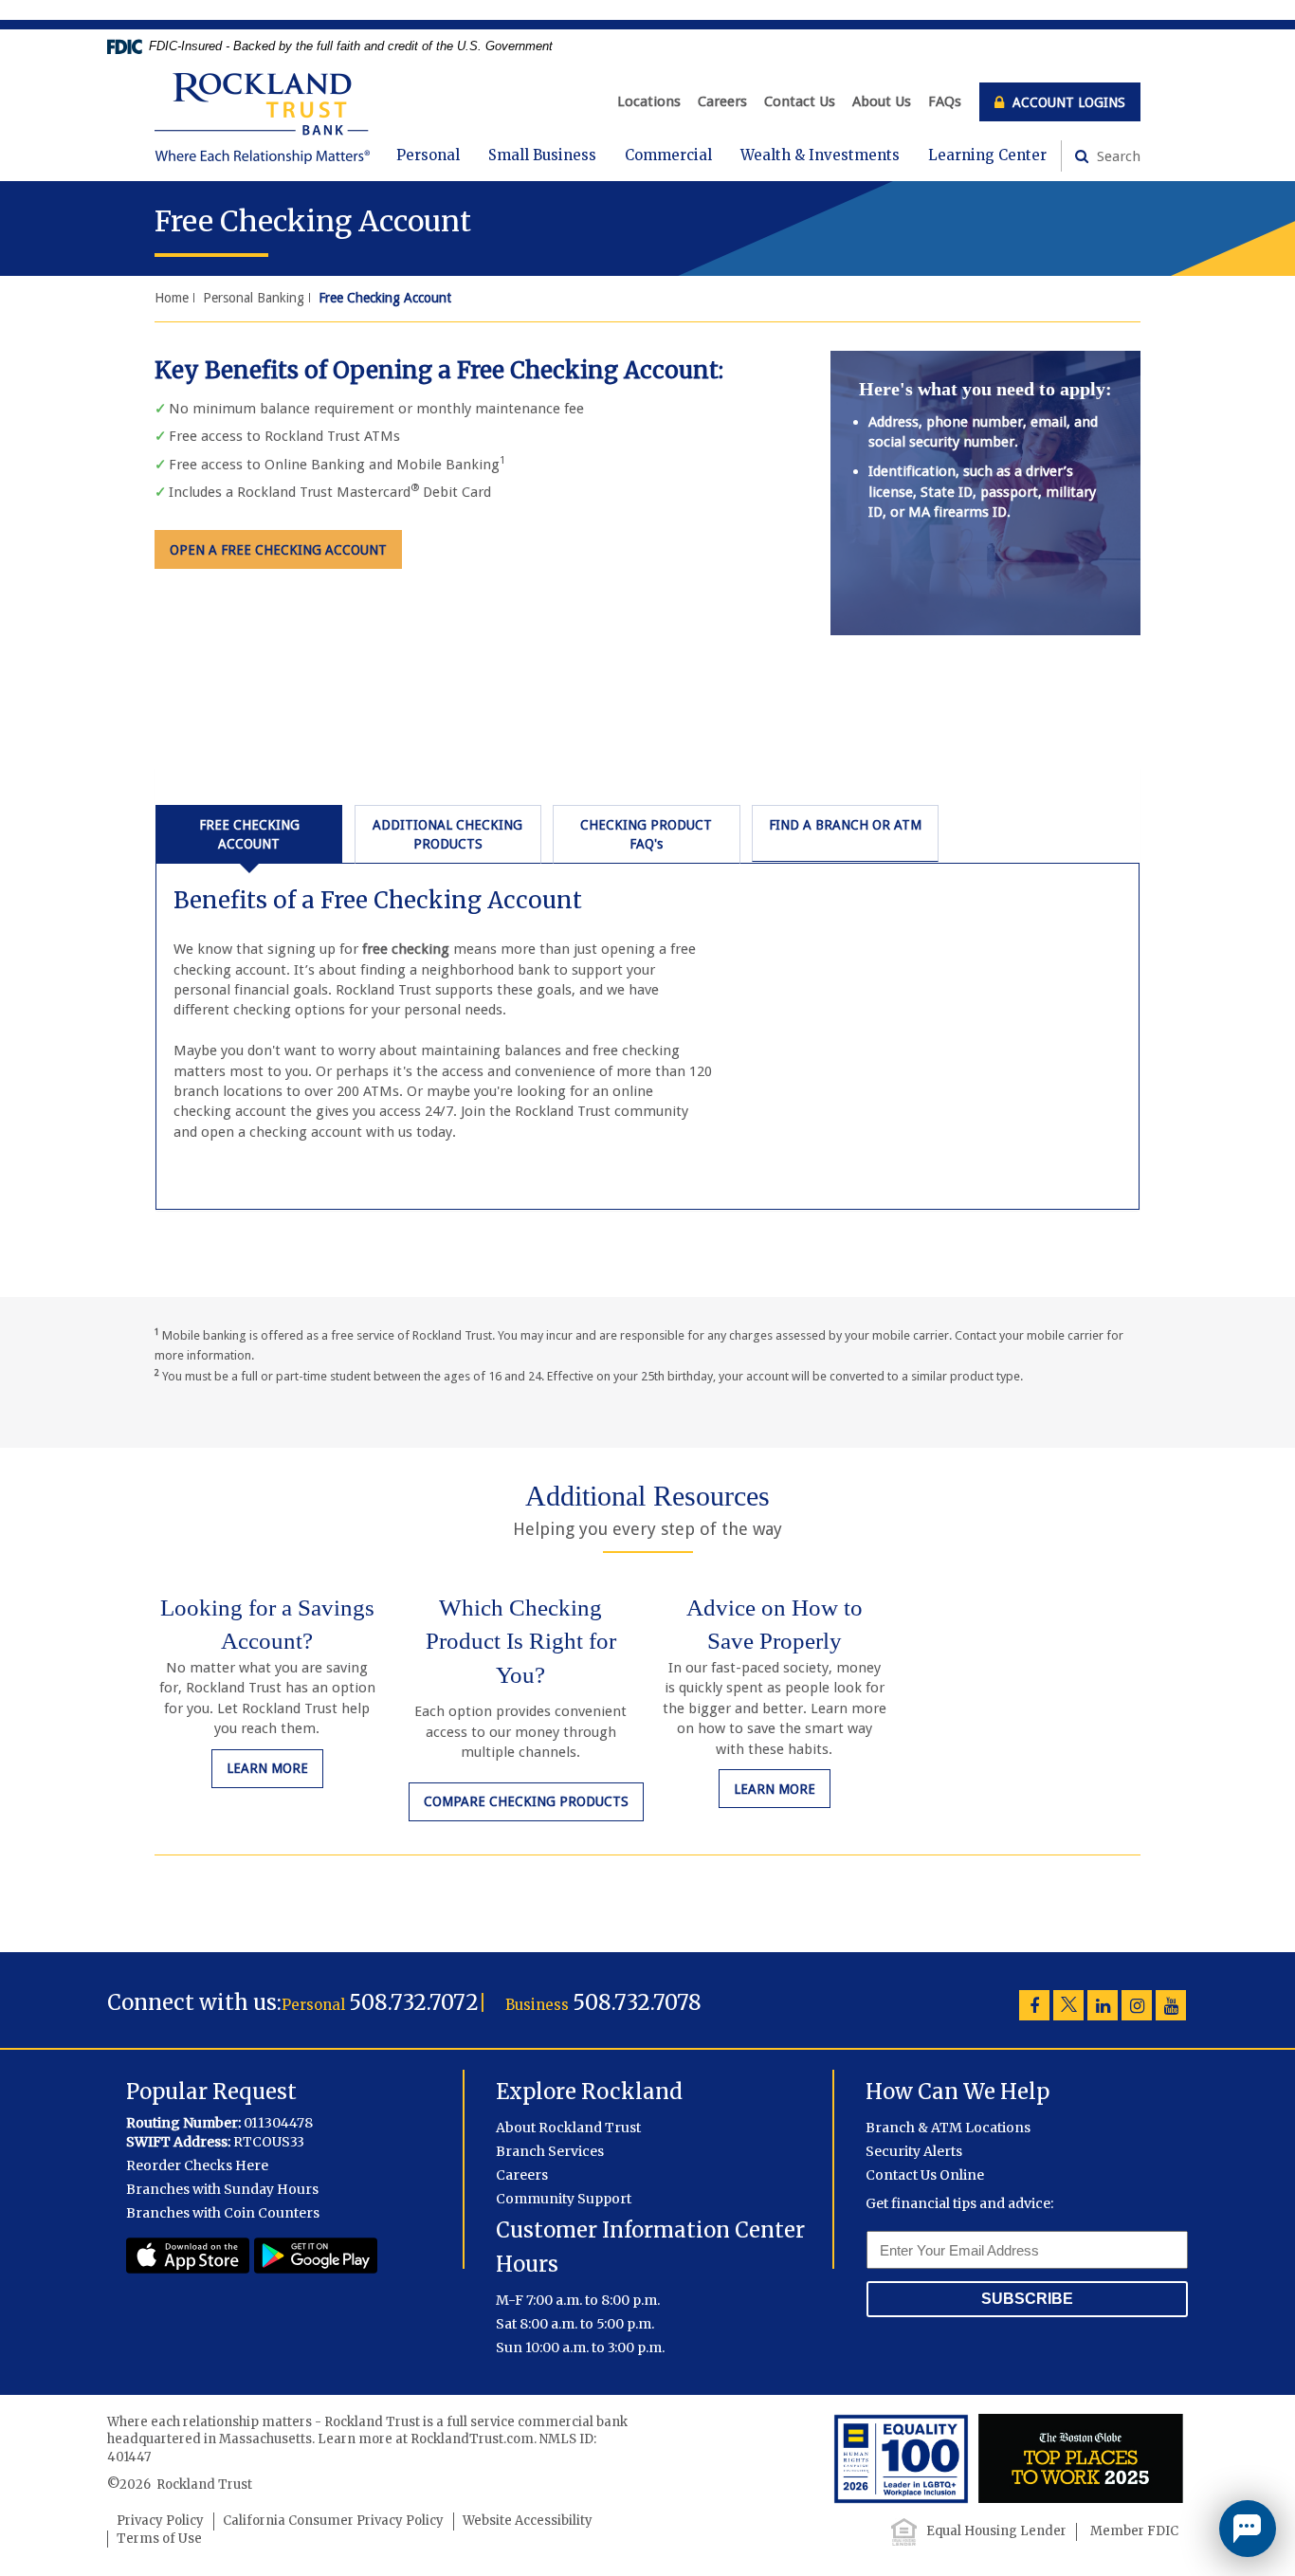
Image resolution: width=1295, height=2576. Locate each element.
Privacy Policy (160, 2521)
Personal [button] (428, 155)
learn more (275, 1768)
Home (172, 298)
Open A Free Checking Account (278, 550)
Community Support (564, 2199)
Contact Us (800, 101)
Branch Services (550, 2151)
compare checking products (526, 1801)
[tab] (249, 834)
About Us (882, 101)
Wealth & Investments (820, 155)
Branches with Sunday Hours (222, 2189)
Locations (649, 101)
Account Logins (1067, 102)
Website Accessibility (528, 2521)
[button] (1248, 2529)
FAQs (945, 101)
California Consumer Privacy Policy (333, 2521)
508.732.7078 (637, 2002)
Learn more (782, 1789)
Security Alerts (914, 2151)
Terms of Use (159, 2539)
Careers (722, 101)
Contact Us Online (925, 2175)
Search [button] (1117, 156)
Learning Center (987, 155)
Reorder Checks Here (197, 2165)
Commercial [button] (668, 155)
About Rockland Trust (568, 2128)
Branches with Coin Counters (223, 2213)
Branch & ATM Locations (948, 2128)
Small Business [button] (542, 155)
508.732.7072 (414, 2002)
